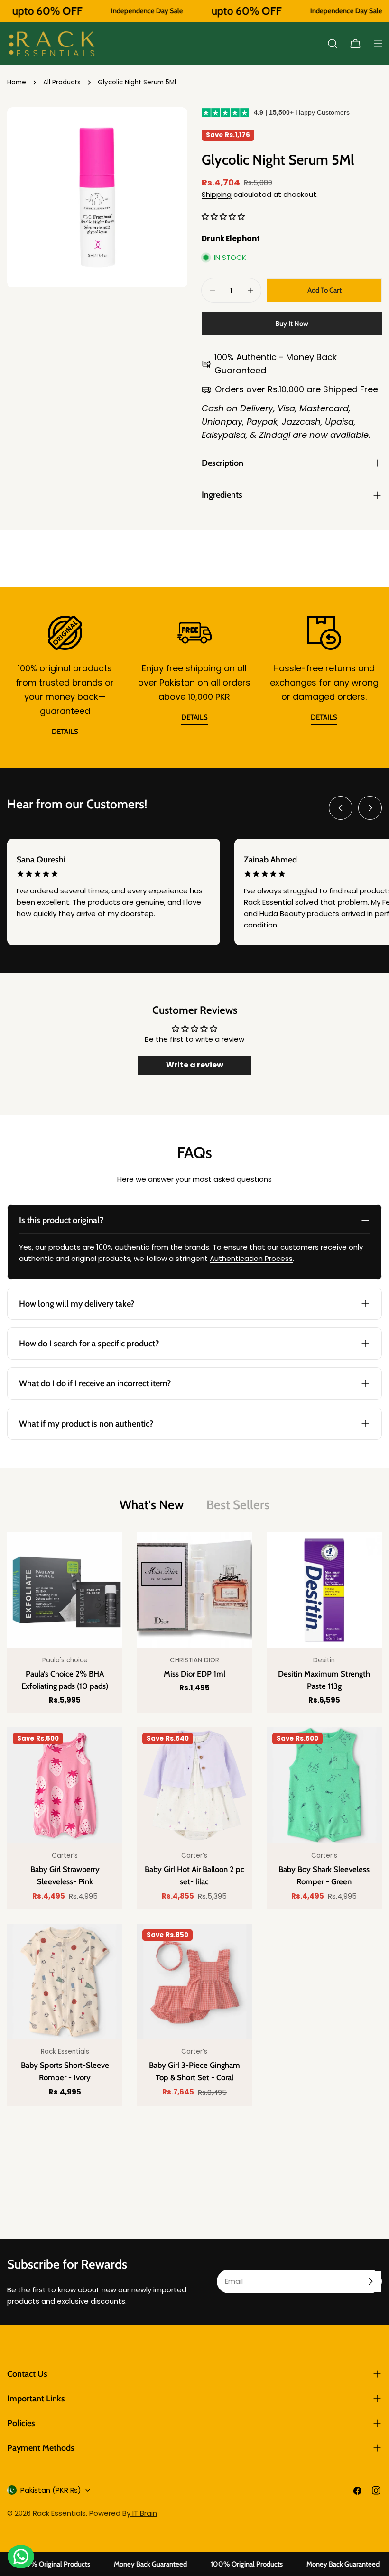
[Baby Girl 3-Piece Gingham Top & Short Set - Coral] (194, 1981)
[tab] (152, 1505)
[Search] (333, 44)
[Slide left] (341, 808)
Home (17, 82)
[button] (223, 217)
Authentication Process (251, 1258)
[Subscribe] (370, 2281)
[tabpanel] (194, 1819)
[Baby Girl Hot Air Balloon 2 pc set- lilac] (194, 1785)
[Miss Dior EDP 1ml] (194, 1589)
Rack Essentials (59, 2513)
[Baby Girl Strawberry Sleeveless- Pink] (65, 1785)
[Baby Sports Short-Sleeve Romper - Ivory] (65, 1981)
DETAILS (65, 732)
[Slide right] (370, 808)
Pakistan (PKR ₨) (51, 2490)
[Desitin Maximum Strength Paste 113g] (324, 1589)
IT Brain (144, 2513)
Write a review (195, 1065)
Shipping (217, 194)
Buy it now (292, 324)
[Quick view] (108, 1553)
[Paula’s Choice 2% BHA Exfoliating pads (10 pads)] (65, 1589)
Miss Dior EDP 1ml (194, 1674)
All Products (62, 82)
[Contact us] (21, 2557)
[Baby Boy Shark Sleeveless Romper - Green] (324, 1785)
